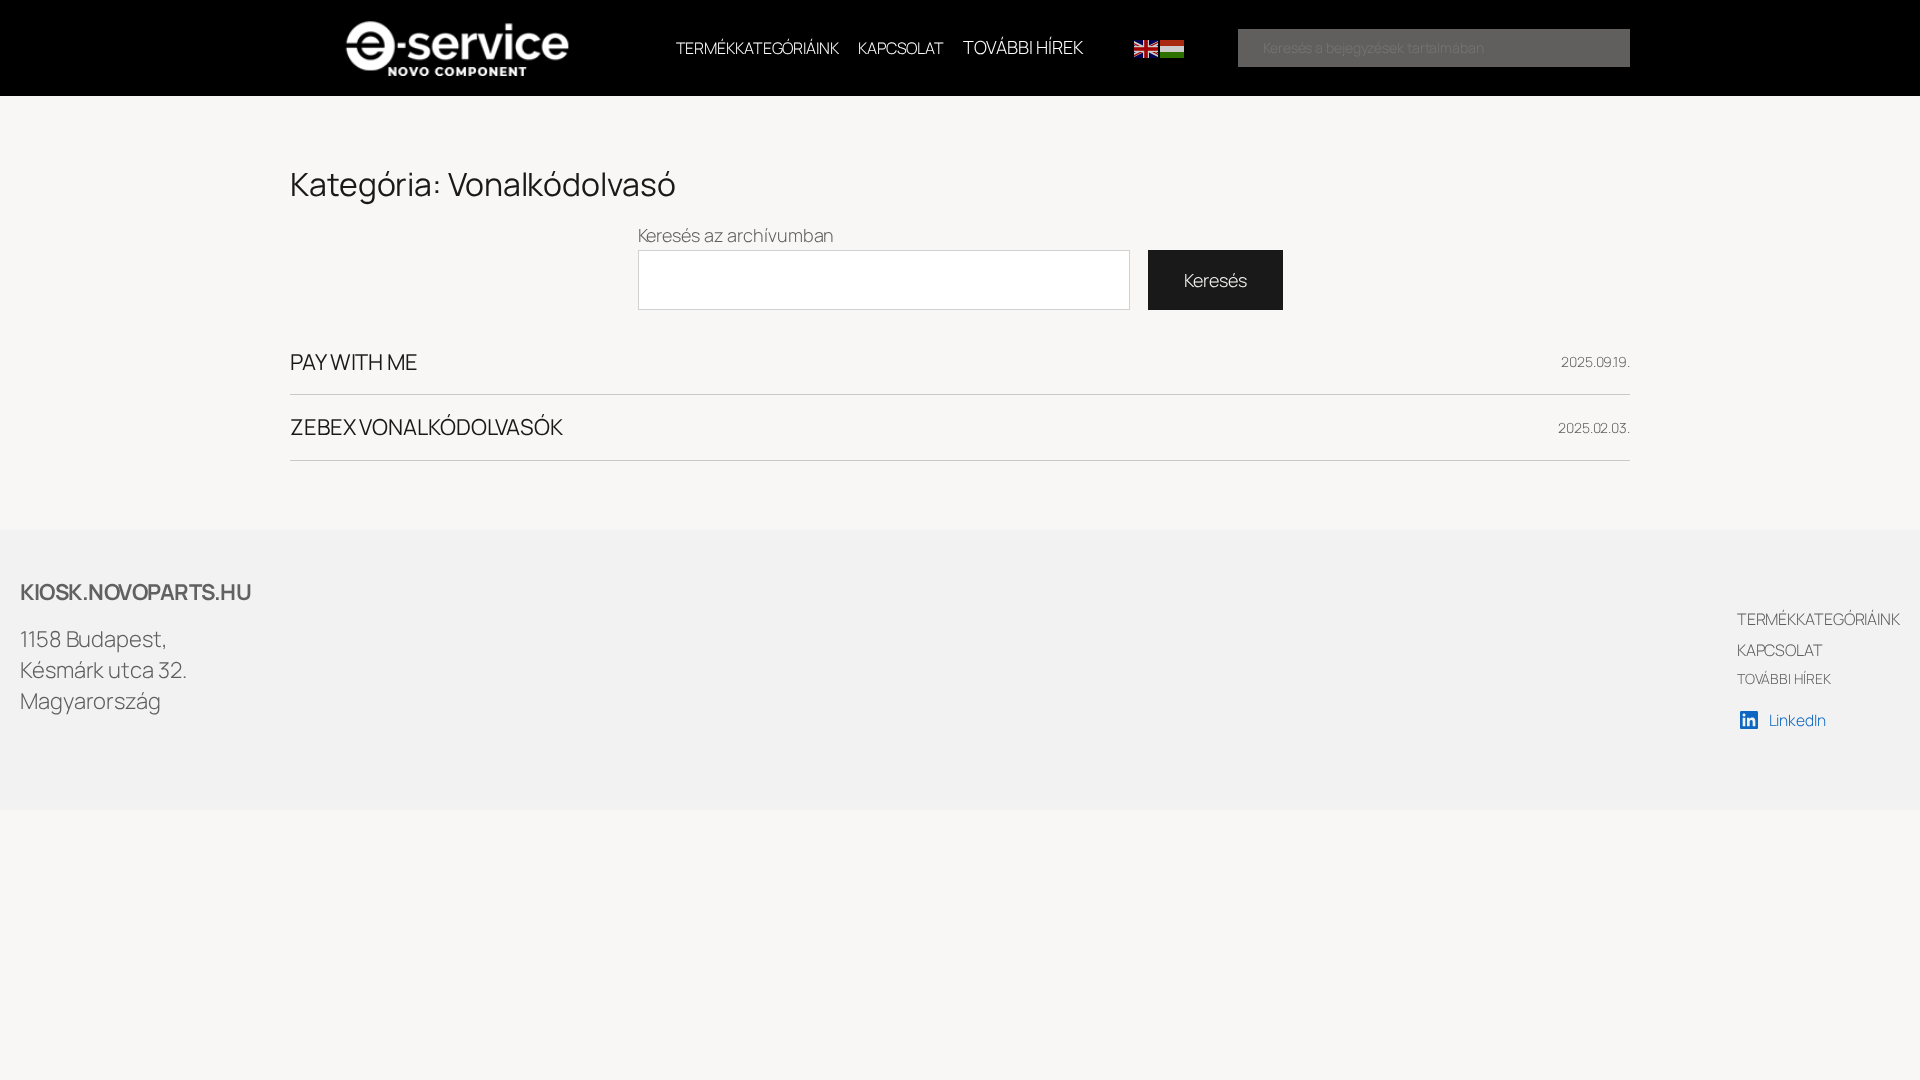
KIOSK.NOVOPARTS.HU (135, 592)
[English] (1147, 47)
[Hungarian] (1173, 47)
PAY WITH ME (354, 362)
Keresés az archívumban (736, 235)
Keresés (1215, 280)
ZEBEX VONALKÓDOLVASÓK (426, 427)
